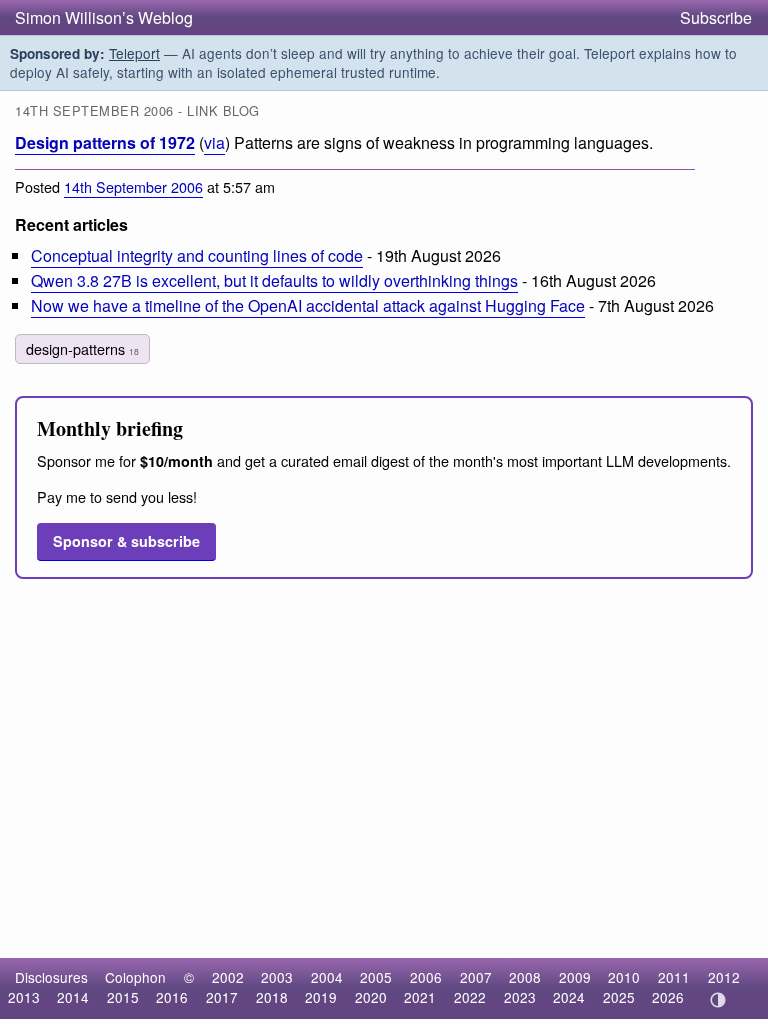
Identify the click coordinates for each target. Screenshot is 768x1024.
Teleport (134, 53)
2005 (376, 977)
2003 (277, 977)
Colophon (135, 977)
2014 (73, 997)
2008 (525, 977)
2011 (674, 977)
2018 (272, 997)
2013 (24, 997)
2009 (575, 977)
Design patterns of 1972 (105, 142)
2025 (619, 997)
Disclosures (51, 977)
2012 (724, 977)
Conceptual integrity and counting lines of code (197, 255)
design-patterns (82, 348)
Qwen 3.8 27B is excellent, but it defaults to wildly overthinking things (274, 280)
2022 (470, 997)
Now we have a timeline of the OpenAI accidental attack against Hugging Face (308, 305)
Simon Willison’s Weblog (104, 17)
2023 (520, 997)
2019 (321, 997)
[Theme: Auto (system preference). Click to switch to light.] (717, 1000)
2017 (222, 997)
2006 (426, 977)
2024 (569, 997)
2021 (420, 997)
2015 (123, 997)
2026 (668, 997)
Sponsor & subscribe (126, 541)
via (214, 142)
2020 (371, 997)
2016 (172, 997)
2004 (327, 977)
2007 (476, 977)
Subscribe (716, 17)
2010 (624, 977)
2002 (228, 977)
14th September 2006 (133, 186)
